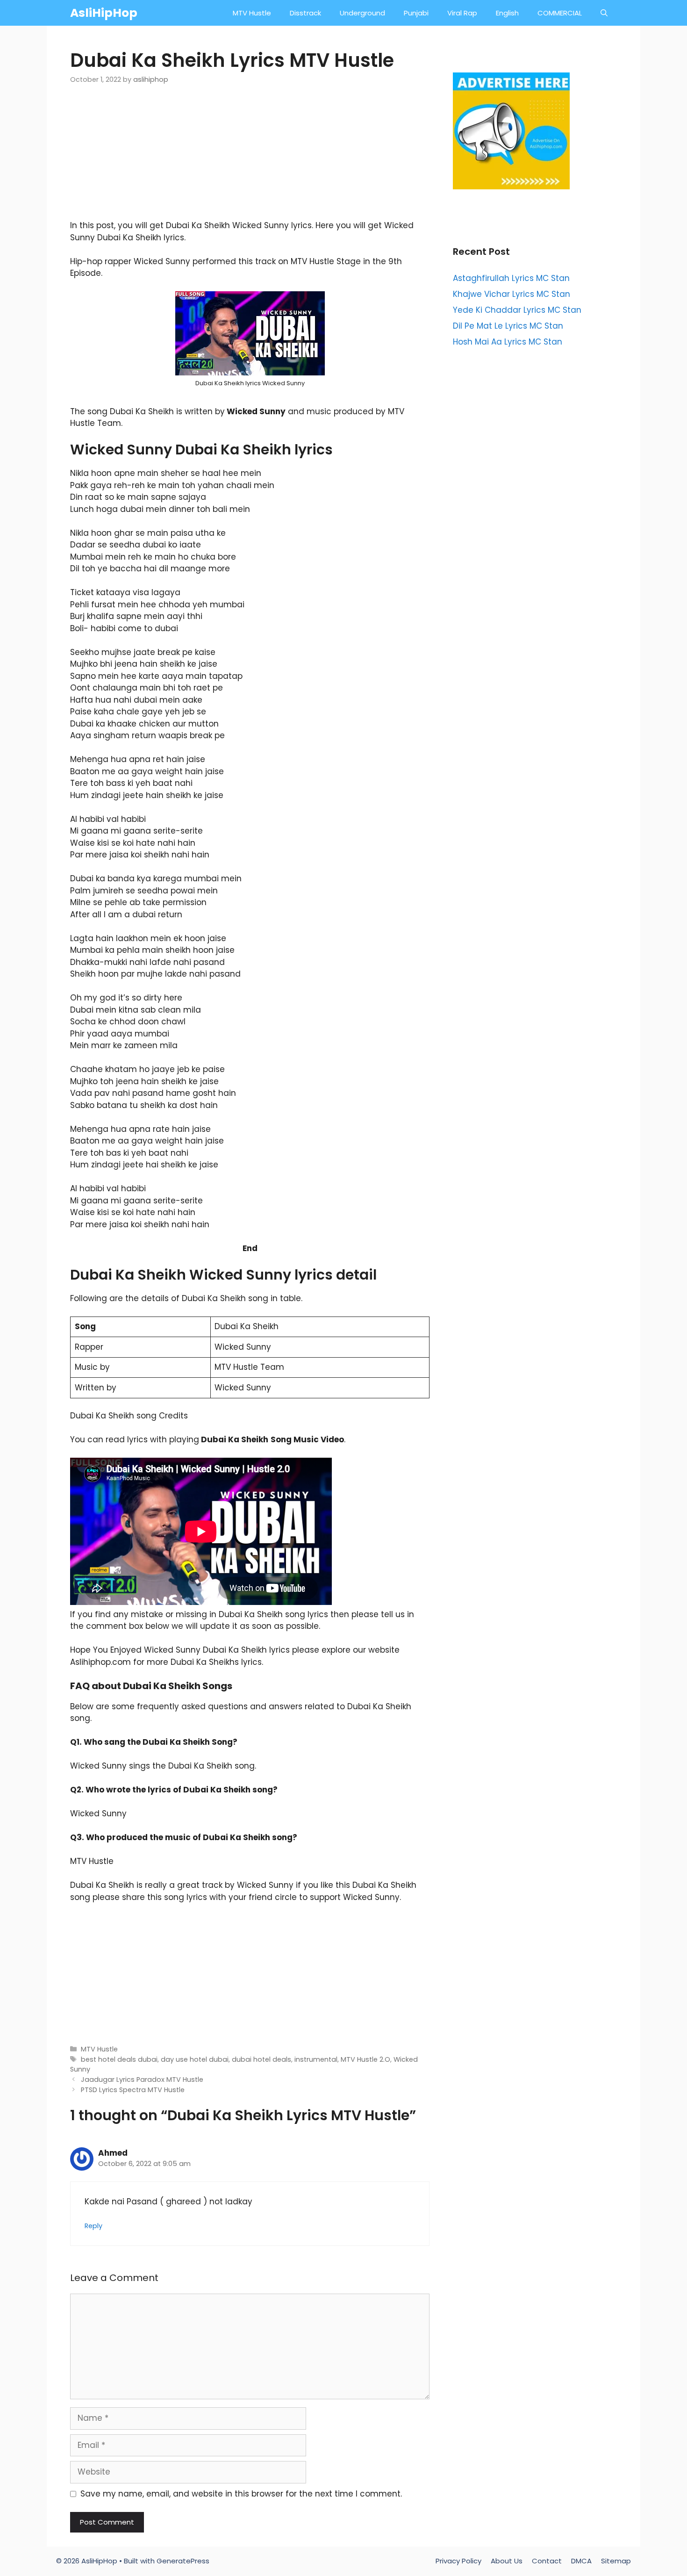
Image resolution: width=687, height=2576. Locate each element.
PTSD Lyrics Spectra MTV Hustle (133, 2090)
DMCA (581, 2561)
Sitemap (616, 2561)
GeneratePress (183, 2561)
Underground (362, 13)
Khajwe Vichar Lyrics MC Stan (512, 294)
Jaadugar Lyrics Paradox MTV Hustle (142, 2080)
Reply (93, 2226)
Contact (547, 2561)
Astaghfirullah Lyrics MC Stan (511, 278)
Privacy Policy (458, 2561)
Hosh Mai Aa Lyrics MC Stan (508, 342)
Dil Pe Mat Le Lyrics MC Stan (508, 326)
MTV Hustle (252, 13)
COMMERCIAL (560, 13)
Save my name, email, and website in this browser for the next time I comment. (241, 2494)
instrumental (316, 2059)
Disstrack (305, 13)
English (507, 13)
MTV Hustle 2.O (365, 2059)
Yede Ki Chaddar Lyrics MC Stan (517, 310)
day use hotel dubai (195, 2059)
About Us (507, 2561)
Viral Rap (462, 13)
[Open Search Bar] (604, 13)
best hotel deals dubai (119, 2059)
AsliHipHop (104, 13)
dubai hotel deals (261, 2059)
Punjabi (416, 13)
